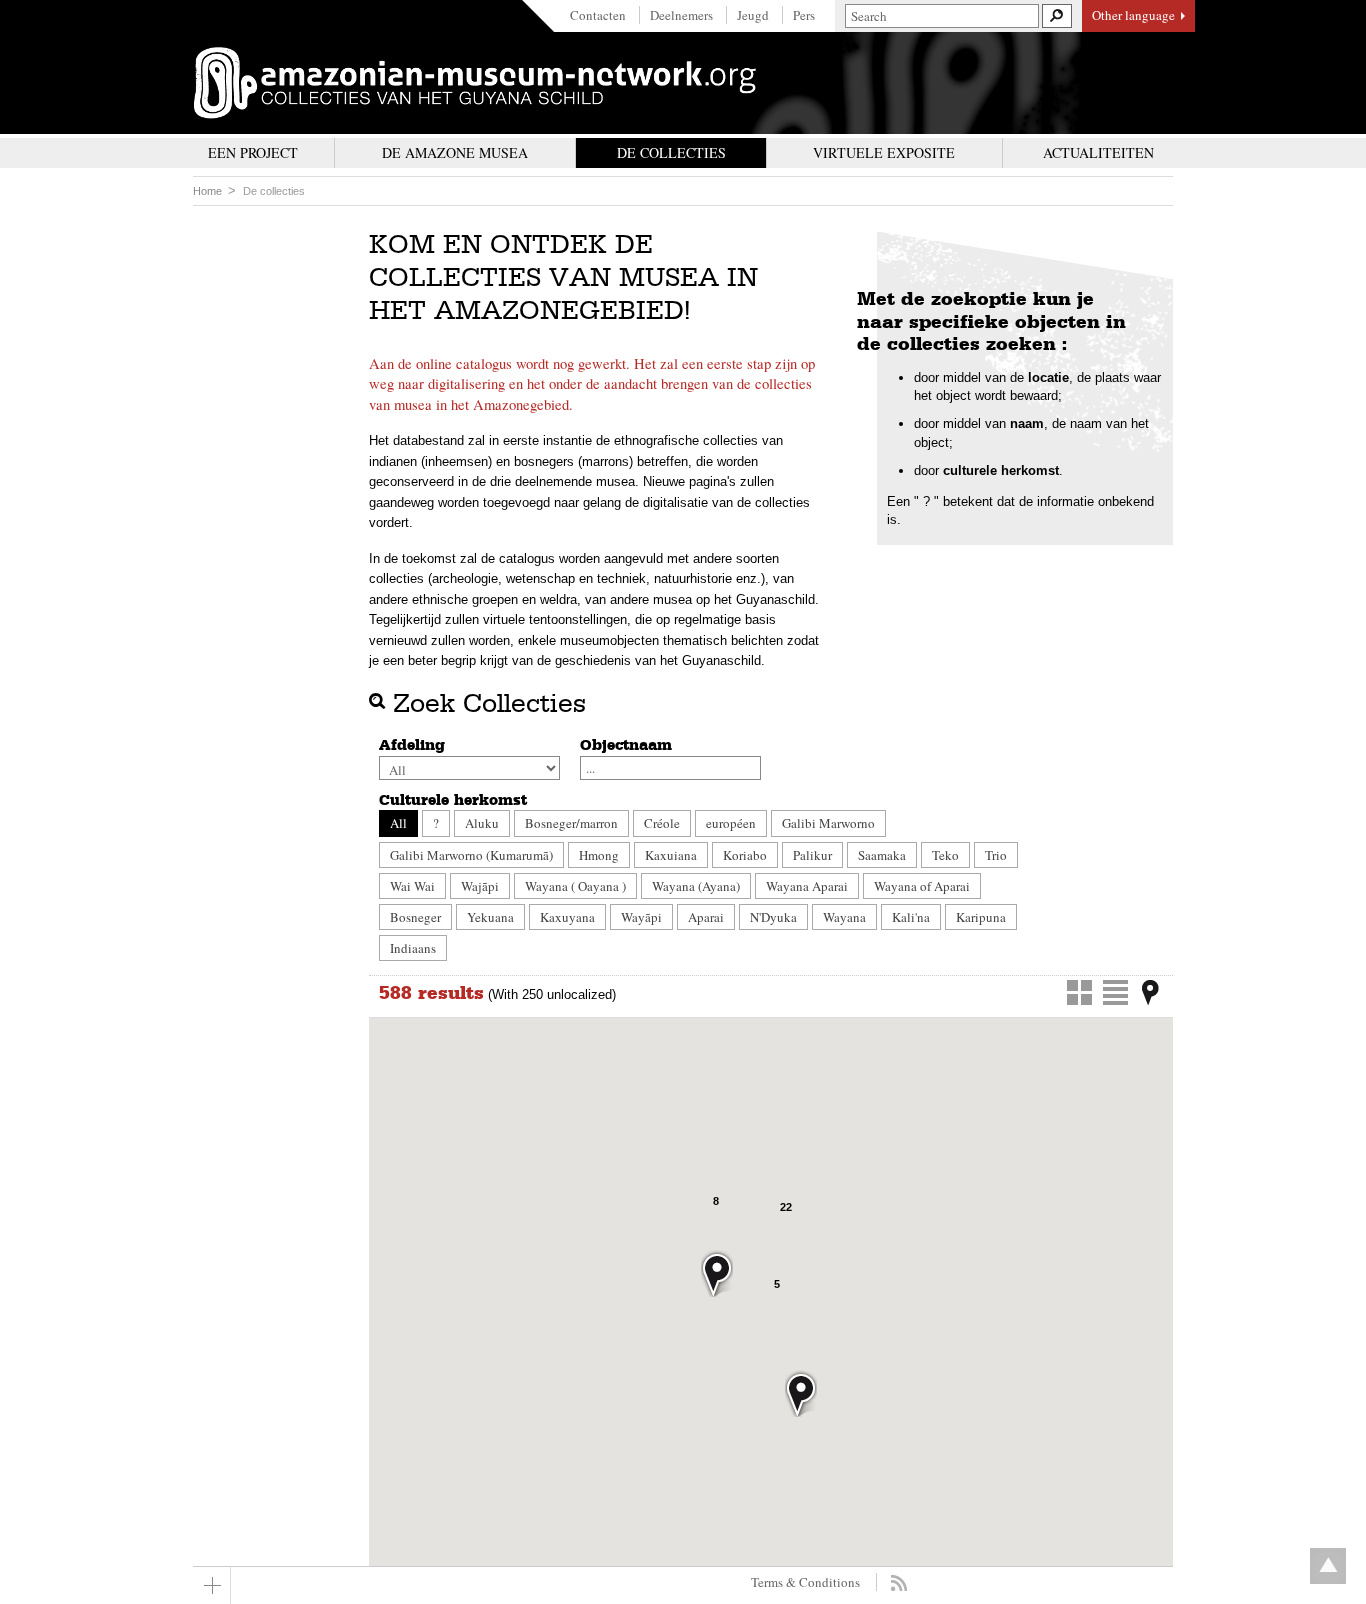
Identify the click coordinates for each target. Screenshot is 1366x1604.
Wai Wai (412, 886)
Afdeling (412, 745)
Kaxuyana (567, 917)
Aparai (706, 917)
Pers (804, 15)
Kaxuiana (671, 855)
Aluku (482, 823)
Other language (1133, 15)
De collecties (274, 191)
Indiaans (413, 948)
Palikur (812, 855)
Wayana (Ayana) (696, 886)
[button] (801, 1393)
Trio (996, 855)
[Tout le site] (212, 1585)
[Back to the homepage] (475, 83)
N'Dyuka (773, 917)
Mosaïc (1079, 992)
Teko (945, 855)
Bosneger (415, 917)
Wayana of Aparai (922, 886)
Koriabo (745, 855)
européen (731, 823)
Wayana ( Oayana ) (575, 886)
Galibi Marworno (828, 823)
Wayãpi (641, 917)
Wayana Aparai (807, 886)
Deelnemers (681, 15)
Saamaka (882, 855)
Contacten (598, 15)
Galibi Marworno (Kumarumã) (471, 855)
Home (207, 191)
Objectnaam (626, 745)
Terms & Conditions (805, 1582)
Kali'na (911, 917)
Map (1150, 992)
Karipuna (981, 917)
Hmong (599, 855)
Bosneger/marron (571, 823)
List (1115, 992)
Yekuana (490, 917)
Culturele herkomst (453, 800)
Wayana (844, 917)
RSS (898, 1583)
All (398, 823)
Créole (662, 823)
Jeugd (753, 15)
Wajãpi (480, 886)
